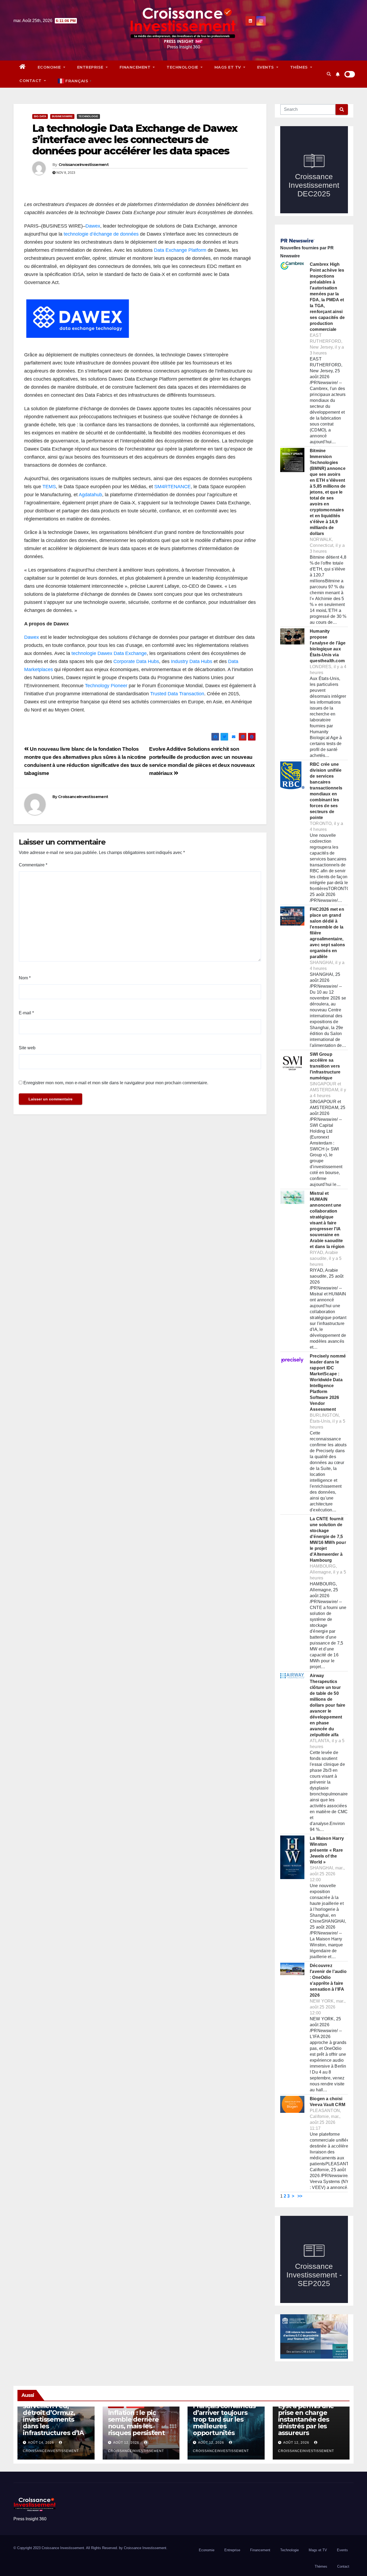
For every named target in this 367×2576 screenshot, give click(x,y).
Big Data (40, 116)
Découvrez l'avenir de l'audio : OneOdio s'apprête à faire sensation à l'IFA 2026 (328, 1980)
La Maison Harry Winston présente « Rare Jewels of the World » (327, 1850)
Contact (31, 81)
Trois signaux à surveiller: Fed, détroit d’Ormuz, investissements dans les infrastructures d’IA (53, 2416)
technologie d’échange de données (101, 234)
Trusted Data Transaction (177, 694)
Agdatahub (90, 495)
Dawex (93, 226)
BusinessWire (62, 116)
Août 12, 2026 (126, 2443)
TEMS (49, 487)
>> (300, 2196)
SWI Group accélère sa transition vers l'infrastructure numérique (325, 1066)
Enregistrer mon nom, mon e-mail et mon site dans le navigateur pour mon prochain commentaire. (116, 1083)
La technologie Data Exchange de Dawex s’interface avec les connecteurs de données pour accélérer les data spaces (135, 139)
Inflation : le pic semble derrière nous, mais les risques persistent (136, 2423)
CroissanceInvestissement (84, 165)
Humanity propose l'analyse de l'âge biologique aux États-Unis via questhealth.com (328, 646)
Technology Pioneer (106, 686)
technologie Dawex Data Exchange (109, 653)
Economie (50, 67)
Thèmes (300, 67)
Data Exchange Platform (180, 250)
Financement (136, 67)
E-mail (26, 1013)
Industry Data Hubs (192, 661)
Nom (25, 978)
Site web (27, 1048)
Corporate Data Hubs (136, 661)
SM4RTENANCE (172, 487)
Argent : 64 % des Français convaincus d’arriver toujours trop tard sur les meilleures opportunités (224, 2416)
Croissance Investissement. (146, 2548)
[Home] (23, 67)
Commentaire (33, 865)
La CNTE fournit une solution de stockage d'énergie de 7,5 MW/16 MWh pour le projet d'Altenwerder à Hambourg (328, 1539)
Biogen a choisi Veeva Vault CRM (328, 2102)
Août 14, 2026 (41, 2443)
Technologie (183, 67)
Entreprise (91, 67)
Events (266, 67)
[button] (329, 74)
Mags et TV (228, 67)
